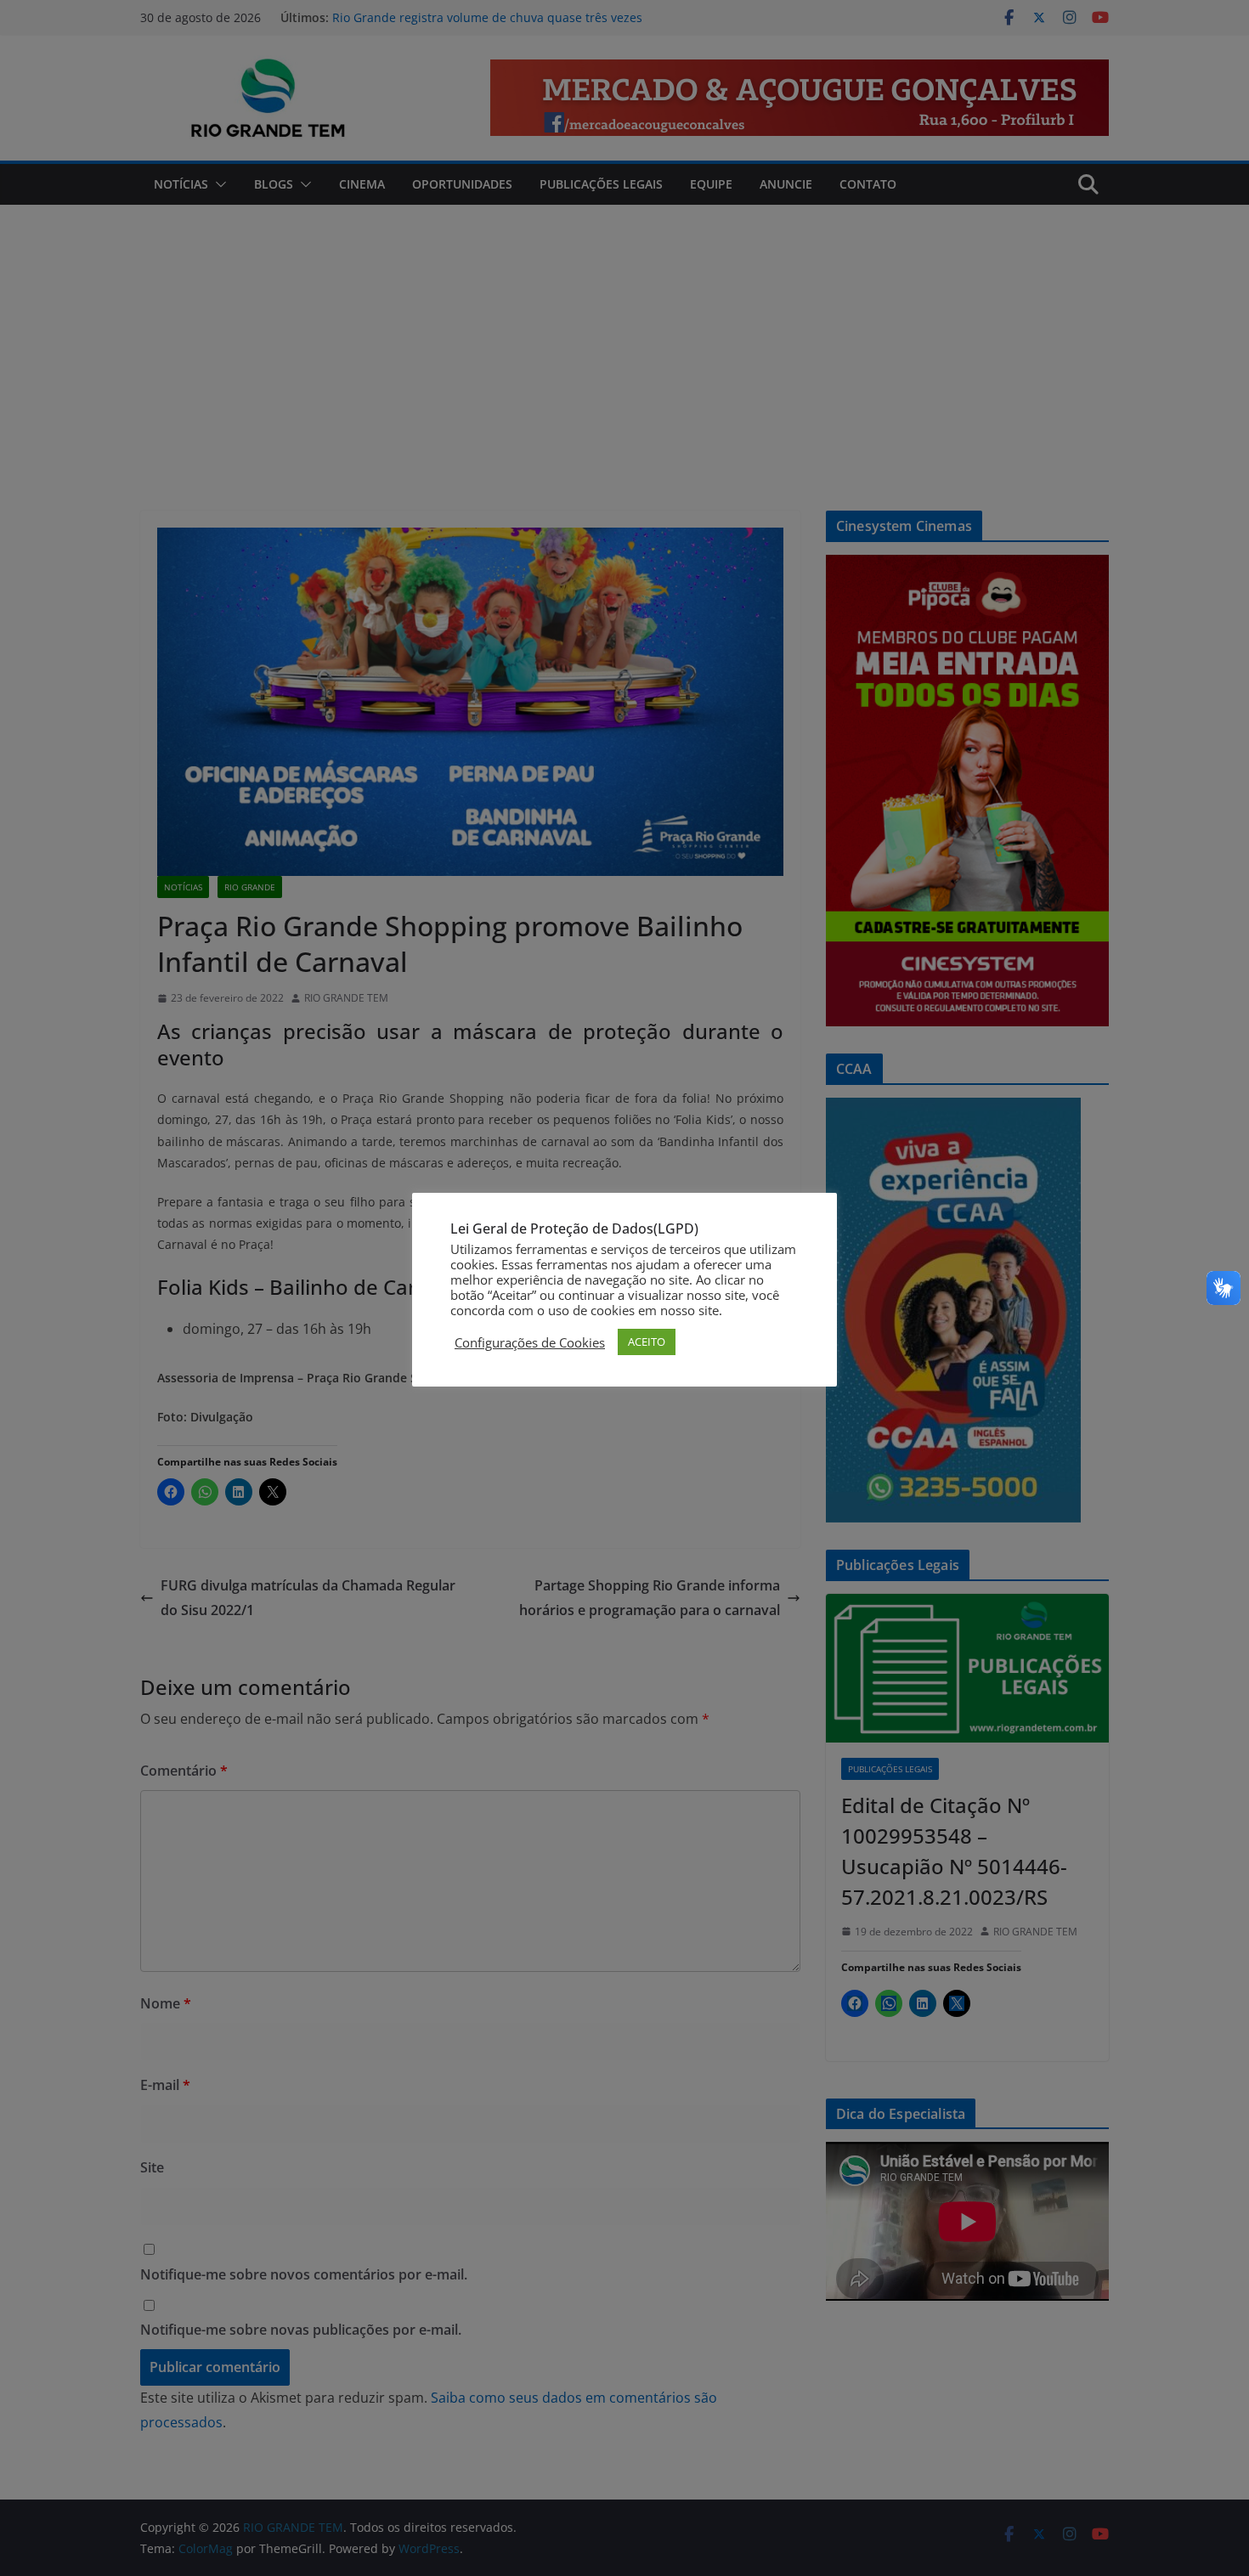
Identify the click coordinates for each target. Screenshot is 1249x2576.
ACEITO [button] (647, 1342)
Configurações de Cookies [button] (530, 1342)
